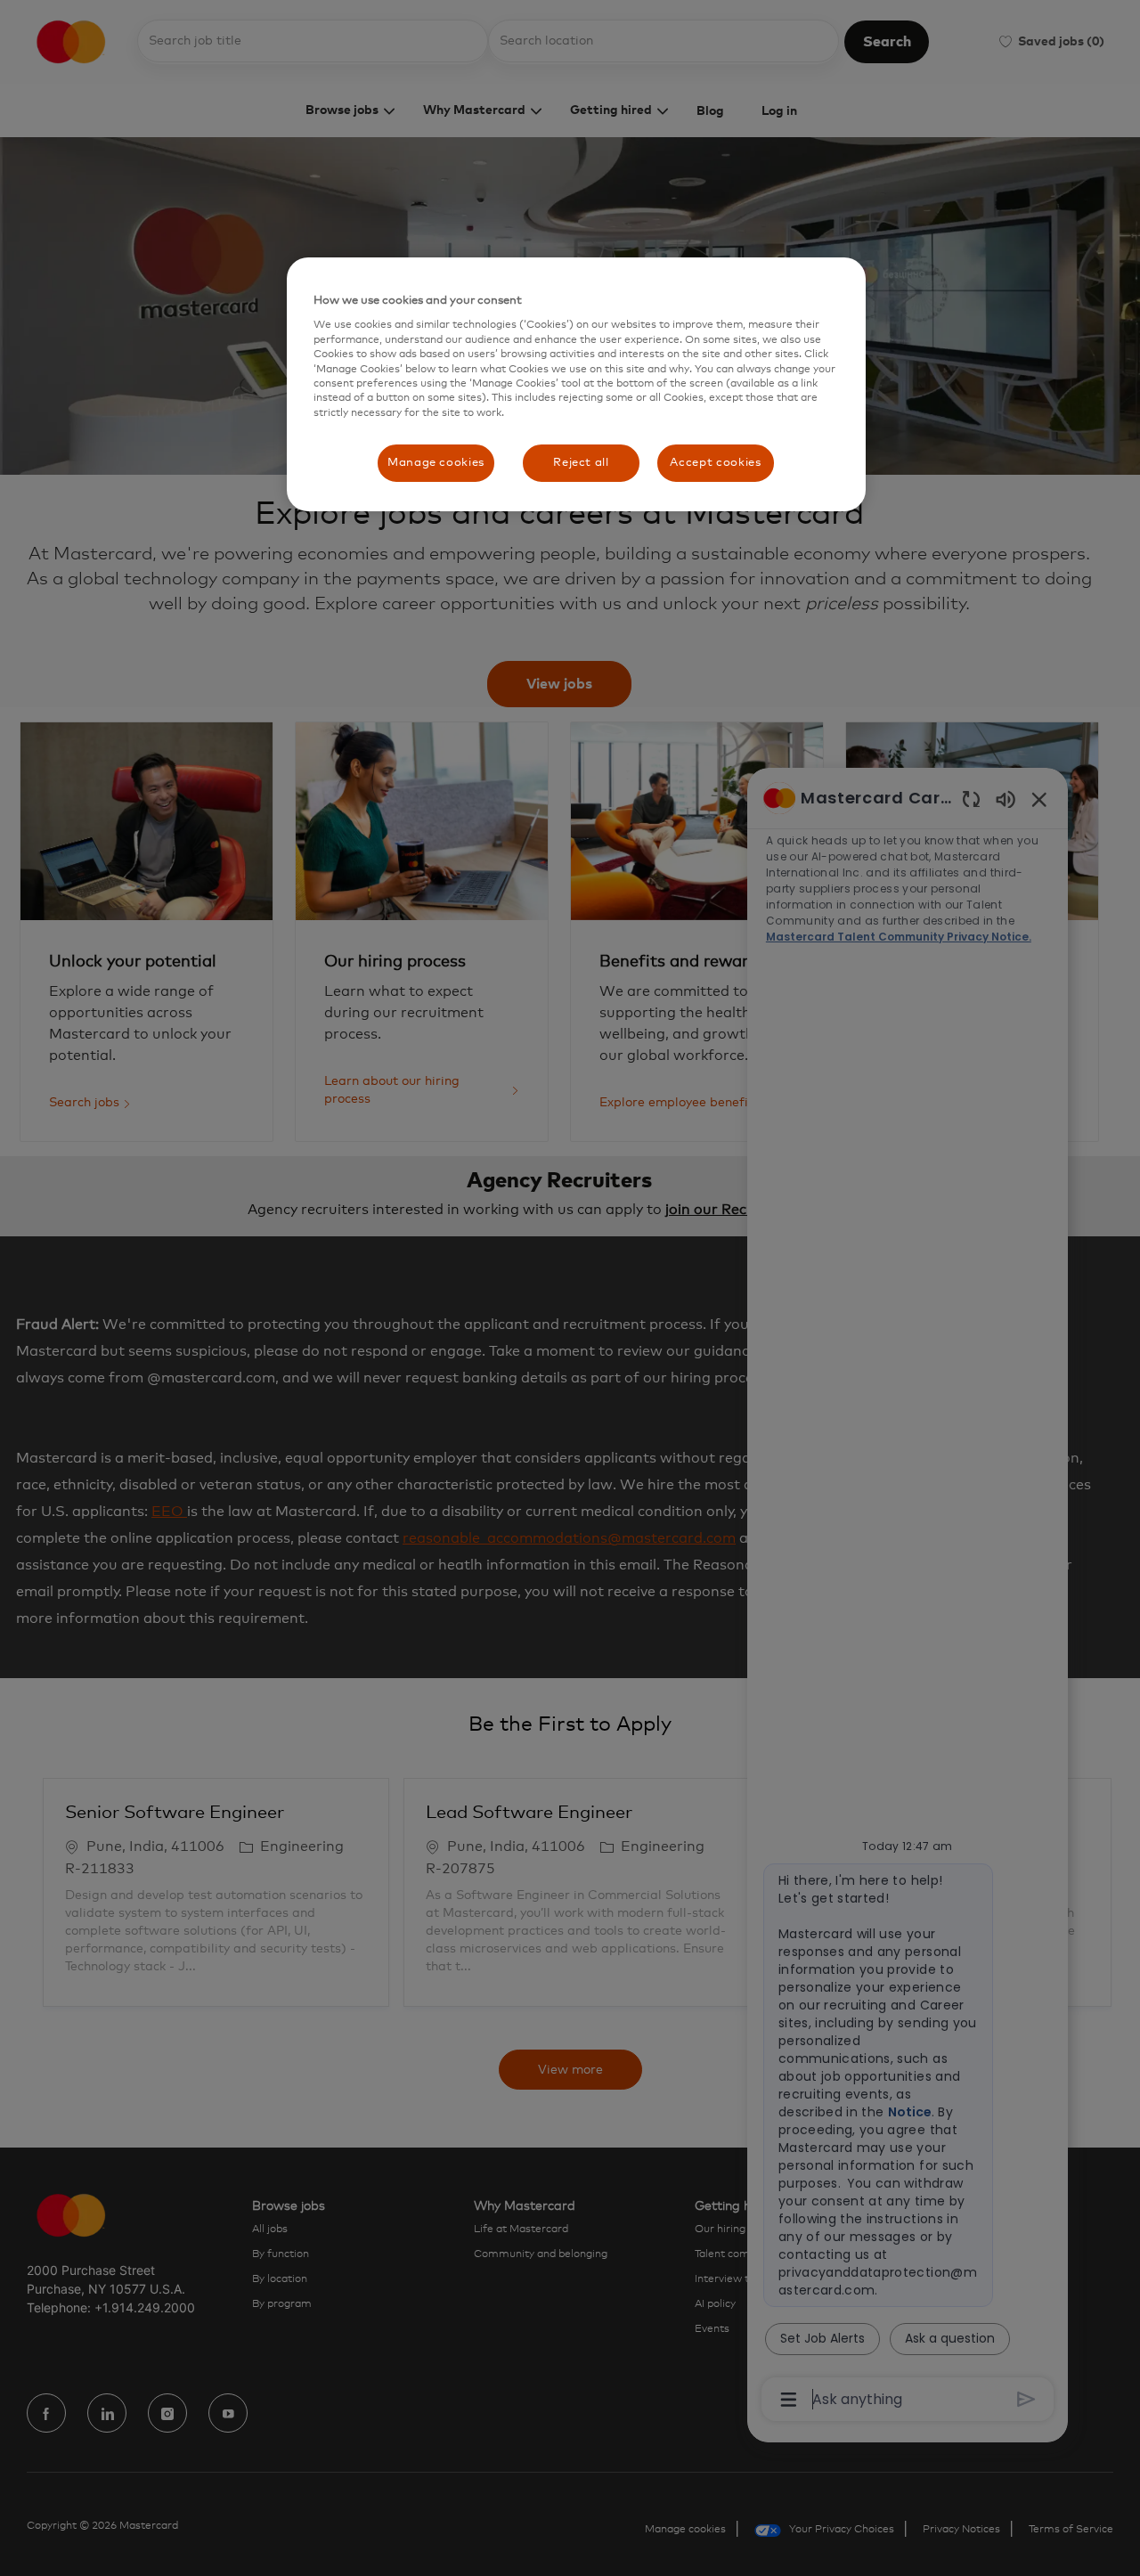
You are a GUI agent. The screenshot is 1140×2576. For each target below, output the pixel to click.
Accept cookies (715, 463)
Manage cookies (436, 463)
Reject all (581, 463)
